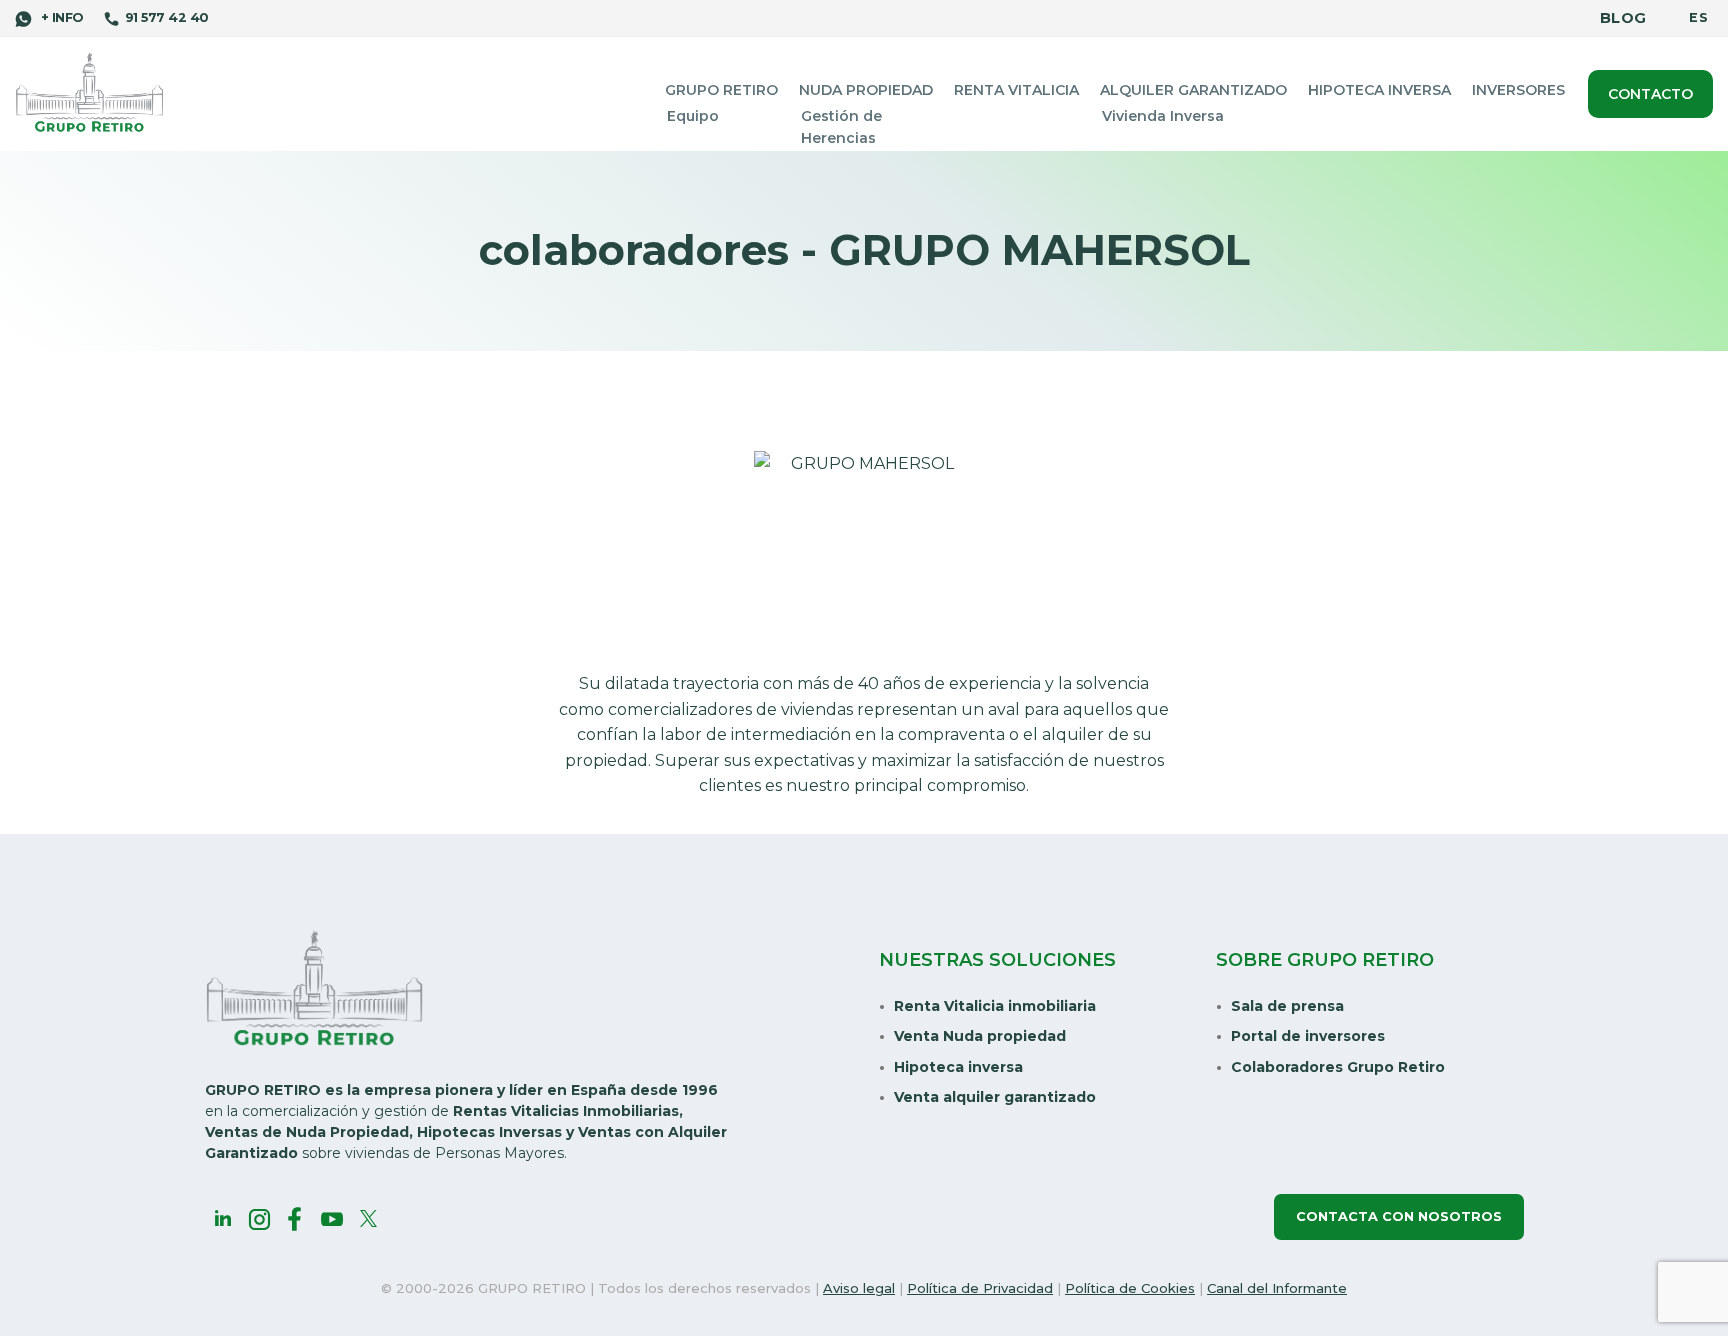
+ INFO (60, 17)
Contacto (1650, 94)
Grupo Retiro (721, 90)
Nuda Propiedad (866, 90)
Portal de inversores (1308, 1036)
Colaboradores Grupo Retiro (1338, 1067)
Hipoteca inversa (958, 1067)
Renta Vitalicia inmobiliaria (995, 1006)
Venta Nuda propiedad (980, 1036)
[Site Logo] (90, 93)
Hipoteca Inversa (1379, 90)
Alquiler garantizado (1193, 90)
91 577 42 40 (166, 17)
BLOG (1623, 18)
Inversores (1518, 90)
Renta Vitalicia (1016, 90)
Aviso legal (859, 1288)
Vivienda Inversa (1163, 116)
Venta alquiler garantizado (995, 1097)
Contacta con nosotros (1399, 1216)
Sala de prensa (1287, 1006)
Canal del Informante (1277, 1288)
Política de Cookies (1130, 1288)
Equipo (693, 116)
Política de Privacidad (980, 1288)
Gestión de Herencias (841, 127)
